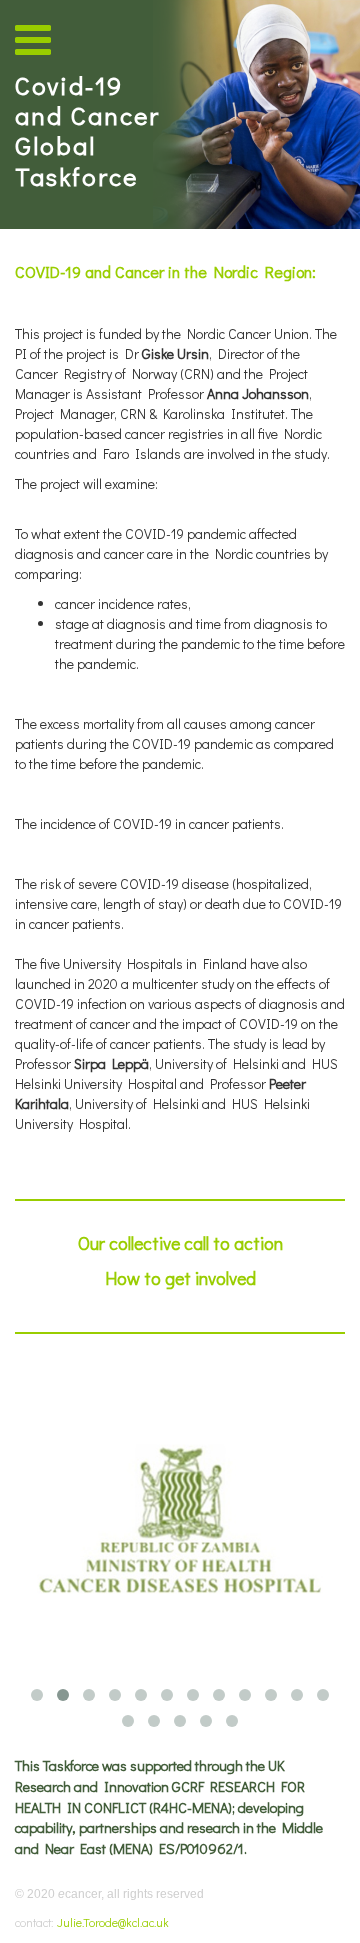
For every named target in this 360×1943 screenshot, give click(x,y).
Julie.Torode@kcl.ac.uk (113, 1922)
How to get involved (180, 1278)
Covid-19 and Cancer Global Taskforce (87, 131)
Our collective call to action (180, 1243)
